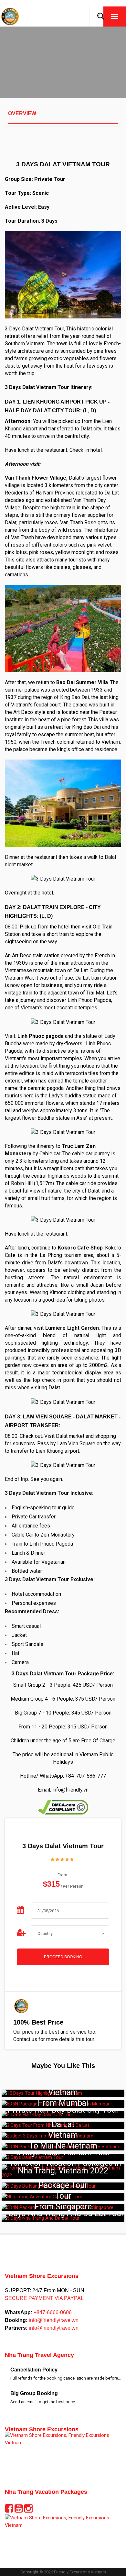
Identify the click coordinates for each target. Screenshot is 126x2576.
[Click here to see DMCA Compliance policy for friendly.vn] (63, 1807)
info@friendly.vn (70, 1790)
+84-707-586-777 (86, 1776)
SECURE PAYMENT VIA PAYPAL (44, 2298)
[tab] (63, 117)
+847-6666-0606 (52, 2312)
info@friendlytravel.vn (53, 2320)
